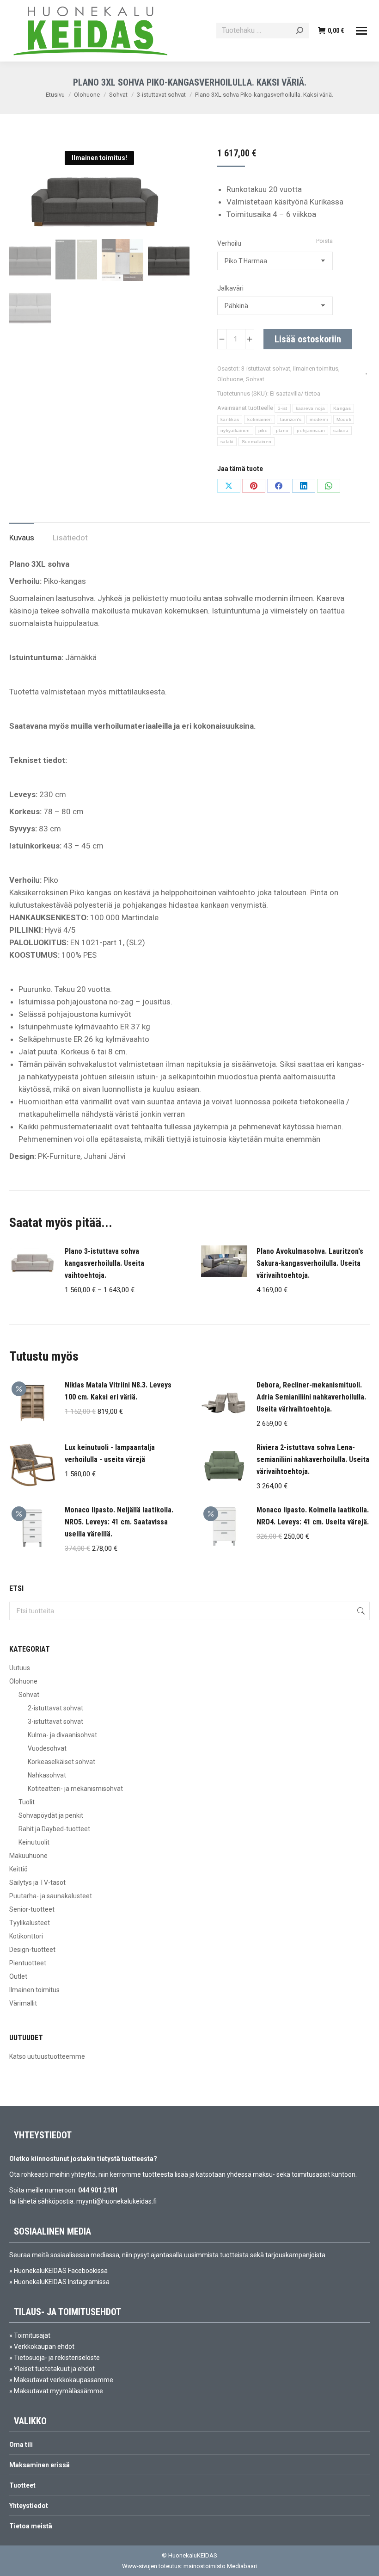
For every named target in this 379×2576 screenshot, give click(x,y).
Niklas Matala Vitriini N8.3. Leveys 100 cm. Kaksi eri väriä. (118, 1391)
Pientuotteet (28, 1963)
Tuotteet (22, 2485)
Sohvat (255, 379)
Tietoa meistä (31, 2526)
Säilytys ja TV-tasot (37, 1882)
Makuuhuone (28, 1856)
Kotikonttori (26, 1936)
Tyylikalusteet (30, 1923)
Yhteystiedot (29, 2506)
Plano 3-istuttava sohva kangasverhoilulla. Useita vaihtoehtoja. (104, 1263)
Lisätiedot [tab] (70, 538)
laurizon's (291, 419)
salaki (227, 442)
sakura (341, 430)
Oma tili (21, 2445)
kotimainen (260, 419)
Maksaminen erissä (40, 2465)
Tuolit (27, 1802)
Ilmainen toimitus (316, 368)
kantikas (230, 419)
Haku (360, 1611)
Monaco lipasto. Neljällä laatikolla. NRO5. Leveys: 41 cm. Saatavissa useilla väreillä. (119, 1522)
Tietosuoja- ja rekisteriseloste (57, 2358)
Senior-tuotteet (32, 1909)
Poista (324, 241)
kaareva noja (311, 408)
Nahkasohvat (47, 1775)
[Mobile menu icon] (361, 31)
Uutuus (20, 1668)
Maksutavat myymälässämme (58, 2391)
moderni (319, 419)
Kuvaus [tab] (22, 538)
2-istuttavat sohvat (55, 1708)
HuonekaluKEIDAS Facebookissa (61, 2271)
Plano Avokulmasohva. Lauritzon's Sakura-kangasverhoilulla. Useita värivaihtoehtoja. (310, 1263)
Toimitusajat (32, 2335)
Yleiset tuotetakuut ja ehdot (54, 2369)
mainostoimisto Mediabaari (220, 2566)
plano (282, 430)
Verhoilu (229, 243)
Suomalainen (257, 442)
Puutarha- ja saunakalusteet (51, 1896)
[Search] (300, 31)
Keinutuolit (34, 1842)
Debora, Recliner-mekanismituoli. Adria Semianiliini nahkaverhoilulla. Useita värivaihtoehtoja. (311, 1397)
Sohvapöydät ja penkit (51, 1815)
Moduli (344, 419)
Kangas (342, 408)
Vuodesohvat (47, 1748)
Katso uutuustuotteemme (47, 2056)
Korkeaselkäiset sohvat (61, 1762)
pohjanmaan (311, 430)
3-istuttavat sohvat (266, 368)
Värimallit (23, 2003)
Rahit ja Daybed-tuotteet (54, 1829)
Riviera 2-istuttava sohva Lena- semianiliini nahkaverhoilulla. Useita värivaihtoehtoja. (313, 1459)
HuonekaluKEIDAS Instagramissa (62, 2282)
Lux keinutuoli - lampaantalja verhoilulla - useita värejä (110, 1453)
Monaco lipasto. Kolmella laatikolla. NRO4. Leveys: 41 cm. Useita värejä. (313, 1516)
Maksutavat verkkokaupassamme (64, 2380)
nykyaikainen (235, 430)
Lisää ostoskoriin (308, 339)
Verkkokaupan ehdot (44, 2347)
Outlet (18, 1976)
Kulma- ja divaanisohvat (62, 1735)
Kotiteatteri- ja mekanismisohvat (75, 1789)
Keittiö (18, 1869)
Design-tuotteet (32, 1950)
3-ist (283, 408)
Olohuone (230, 379)
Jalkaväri (230, 288)
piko (263, 430)
